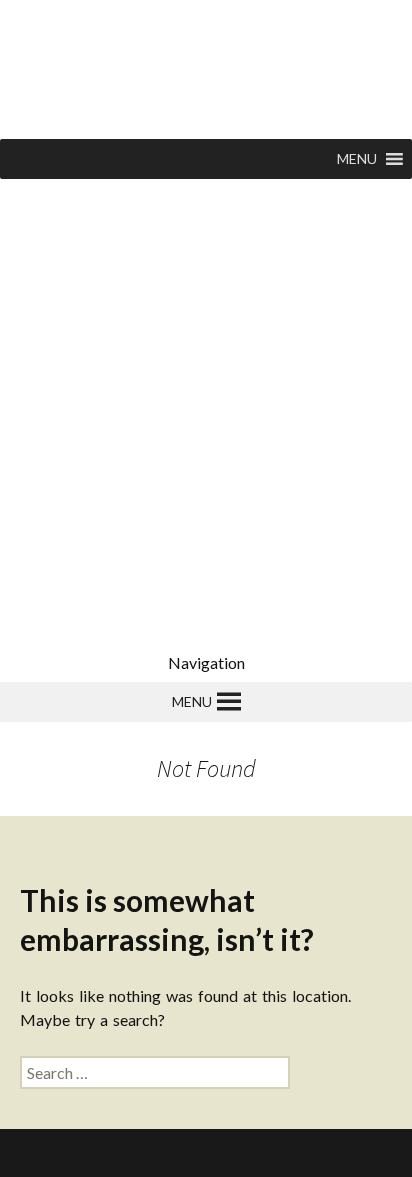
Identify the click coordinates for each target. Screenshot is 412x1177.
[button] (357, 159)
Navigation (206, 662)
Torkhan (157, 1152)
